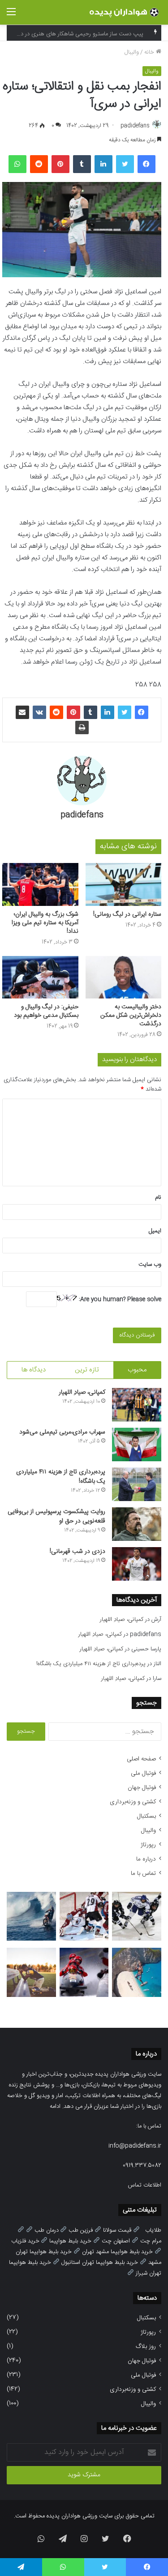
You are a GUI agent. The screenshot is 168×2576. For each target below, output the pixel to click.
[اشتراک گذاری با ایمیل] (22, 712)
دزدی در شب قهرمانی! (78, 1552)
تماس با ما (143, 1874)
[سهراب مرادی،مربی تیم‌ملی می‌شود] (137, 1445)
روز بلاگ (146, 2347)
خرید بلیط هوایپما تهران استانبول (100, 2263)
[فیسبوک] (146, 164)
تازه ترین (87, 1370)
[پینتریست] (60, 164)
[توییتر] (125, 164)
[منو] (11, 16)
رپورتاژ (148, 1845)
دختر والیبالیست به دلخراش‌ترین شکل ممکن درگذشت (131, 1015)
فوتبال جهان (142, 1788)
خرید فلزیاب (25, 2241)
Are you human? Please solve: (119, 1299)
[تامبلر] (82, 164)
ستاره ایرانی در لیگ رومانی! (127, 914)
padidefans (135, 126)
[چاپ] (82, 728)
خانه (150, 52)
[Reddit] (39, 164)
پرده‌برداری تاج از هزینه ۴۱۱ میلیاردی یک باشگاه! (61, 1477)
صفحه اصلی (141, 1759)
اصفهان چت (116, 2241)
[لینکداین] (103, 164)
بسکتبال (146, 1816)
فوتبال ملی (143, 1773)
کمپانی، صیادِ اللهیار (82, 1392)
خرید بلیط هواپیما (70, 2241)
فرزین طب (81, 2230)
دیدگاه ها (34, 1370)
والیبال (132, 52)
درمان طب (47, 2230)
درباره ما (146, 1859)
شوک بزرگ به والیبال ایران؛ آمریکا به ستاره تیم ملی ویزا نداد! (45, 923)
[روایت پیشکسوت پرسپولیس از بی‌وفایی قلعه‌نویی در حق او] (137, 1524)
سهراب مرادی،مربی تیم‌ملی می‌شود (62, 1432)
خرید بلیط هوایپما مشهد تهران (117, 2252)
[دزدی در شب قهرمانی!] (137, 1564)
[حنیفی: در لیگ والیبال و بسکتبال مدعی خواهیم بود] (40, 977)
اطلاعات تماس (145, 2185)
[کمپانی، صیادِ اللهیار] (137, 1405)
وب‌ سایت (150, 1265)
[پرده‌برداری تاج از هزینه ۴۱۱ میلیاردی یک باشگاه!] (137, 1484)
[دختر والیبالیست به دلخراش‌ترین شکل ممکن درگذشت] (124, 977)
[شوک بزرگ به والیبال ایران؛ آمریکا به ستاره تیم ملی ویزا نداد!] (40, 884)
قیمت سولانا (117, 2230)
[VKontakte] (39, 712)
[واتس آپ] (17, 164)
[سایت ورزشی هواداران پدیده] (125, 12)
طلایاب (153, 2230)
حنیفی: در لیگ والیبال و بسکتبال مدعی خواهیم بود (46, 1011)
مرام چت (151, 2241)
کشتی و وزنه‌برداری (133, 1802)
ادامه (55, 2106)
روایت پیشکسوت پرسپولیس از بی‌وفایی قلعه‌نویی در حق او (56, 1516)
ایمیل (155, 1231)
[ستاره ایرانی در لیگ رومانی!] (124, 884)
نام (158, 1197)
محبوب (137, 1370)
